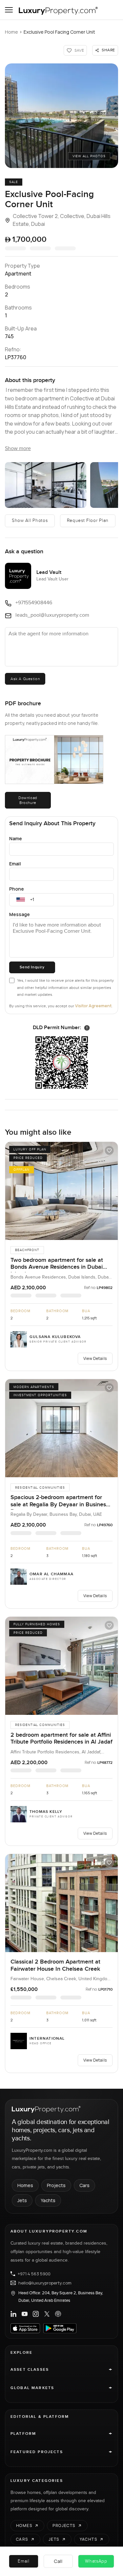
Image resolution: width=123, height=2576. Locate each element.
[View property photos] (61, 116)
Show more (18, 449)
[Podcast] (58, 2314)
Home (11, 32)
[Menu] (9, 10)
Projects (56, 2185)
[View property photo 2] (46, 485)
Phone (17, 889)
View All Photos (89, 156)
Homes (25, 2185)
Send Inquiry (32, 967)
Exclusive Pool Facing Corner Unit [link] (59, 32)
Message (20, 914)
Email (15, 864)
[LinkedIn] (13, 2314)
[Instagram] (36, 2314)
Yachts (48, 2200)
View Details (95, 1358)
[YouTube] (25, 2314)
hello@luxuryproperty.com (45, 2283)
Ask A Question (25, 679)
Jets (22, 2200)
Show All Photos (30, 521)
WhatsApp (96, 2561)
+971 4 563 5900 (34, 2274)
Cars (84, 2185)
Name (16, 838)
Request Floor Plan (88, 521)
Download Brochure (28, 800)
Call (58, 2561)
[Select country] (21, 900)
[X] (47, 2314)
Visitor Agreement (93, 1006)
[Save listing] (109, 1150)
